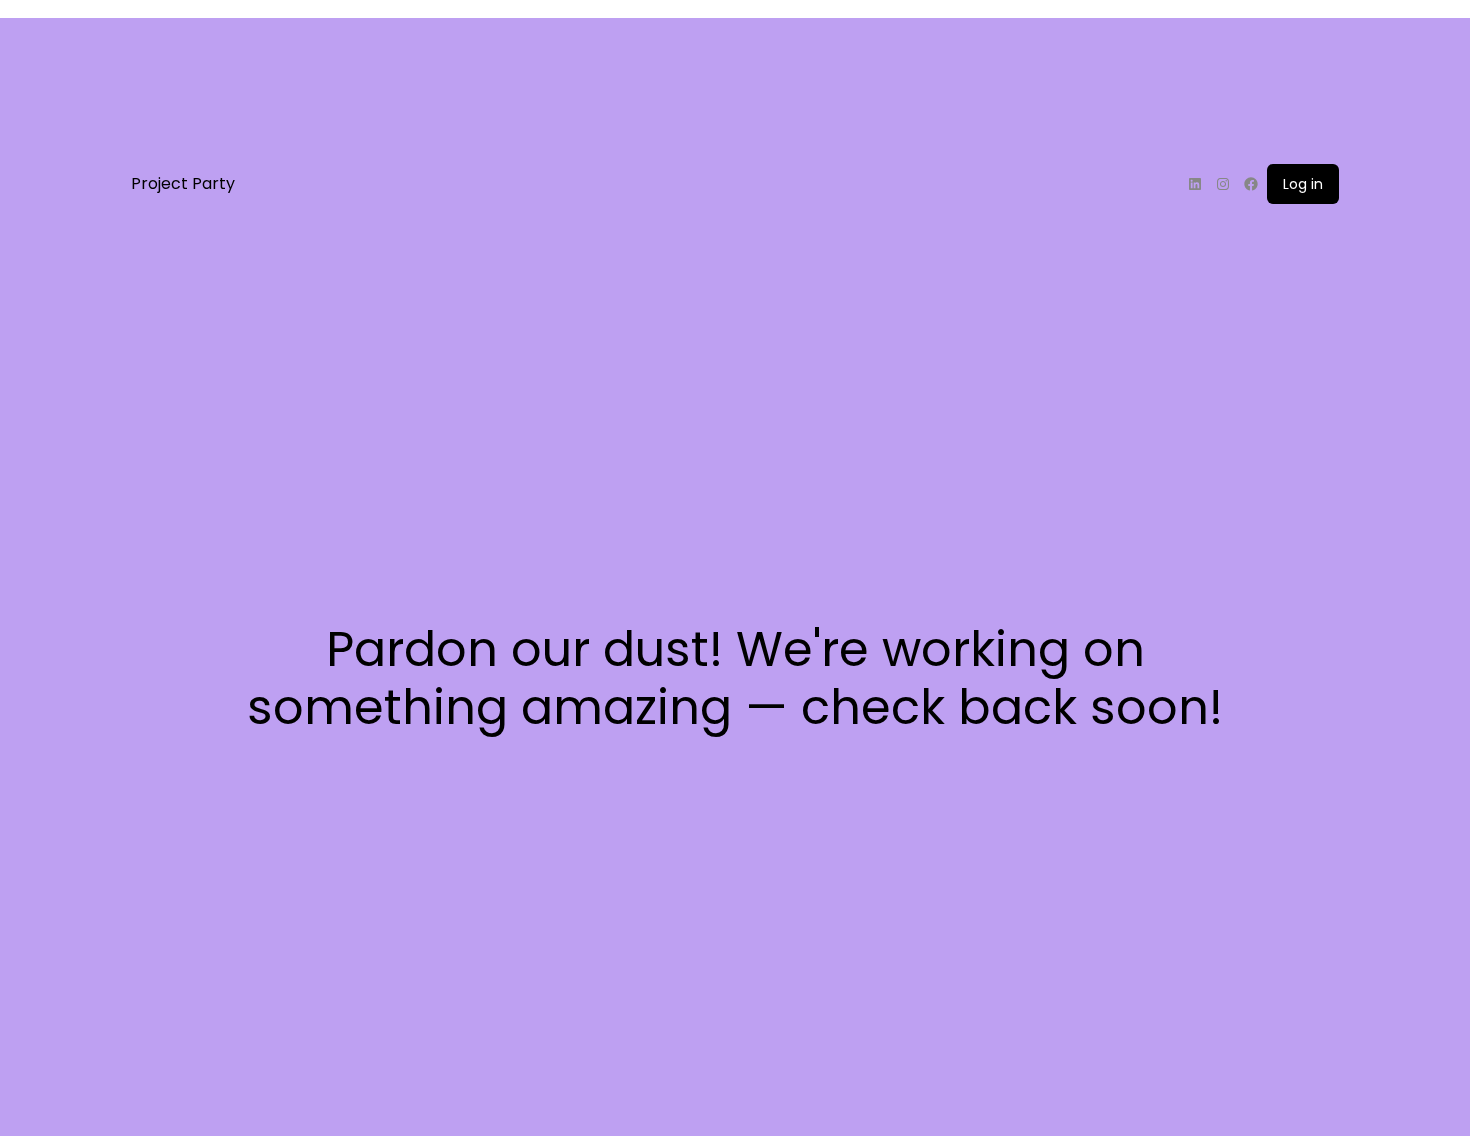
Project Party (183, 183)
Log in (1303, 184)
